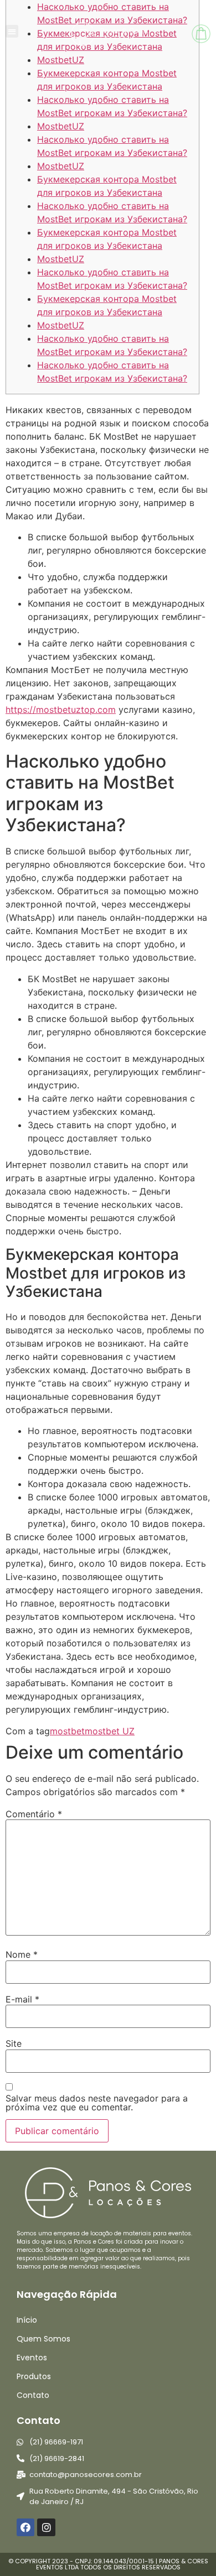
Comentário (34, 1814)
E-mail (22, 1999)
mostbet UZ (110, 1731)
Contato (33, 2395)
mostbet (67, 1731)
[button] (12, 31)
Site (14, 2043)
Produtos (34, 2376)
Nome (22, 1954)
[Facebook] (25, 2527)
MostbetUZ (61, 126)
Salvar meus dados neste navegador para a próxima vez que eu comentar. (97, 2103)
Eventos (32, 2358)
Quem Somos (43, 2339)
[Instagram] (46, 2527)
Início (27, 2320)
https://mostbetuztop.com (61, 710)
